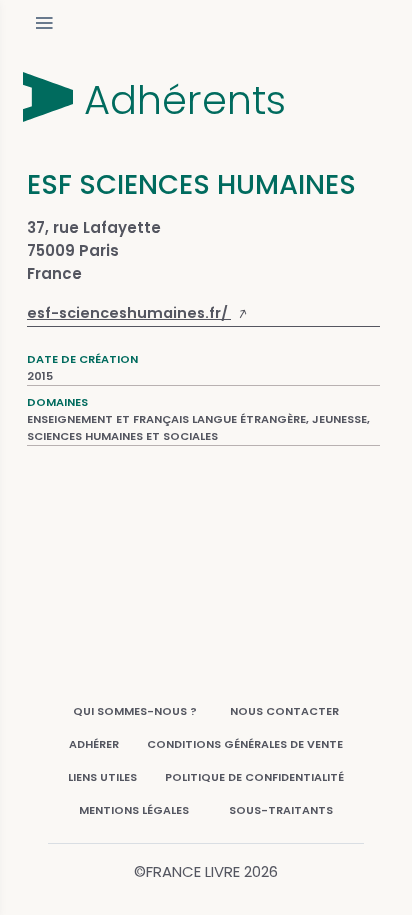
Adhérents (185, 100)
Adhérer (94, 744)
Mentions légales (134, 810)
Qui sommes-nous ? (135, 711)
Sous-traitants (281, 810)
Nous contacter (284, 711)
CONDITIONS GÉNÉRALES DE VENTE (245, 744)
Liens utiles (102, 777)
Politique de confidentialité (254, 777)
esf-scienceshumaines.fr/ (129, 313)
